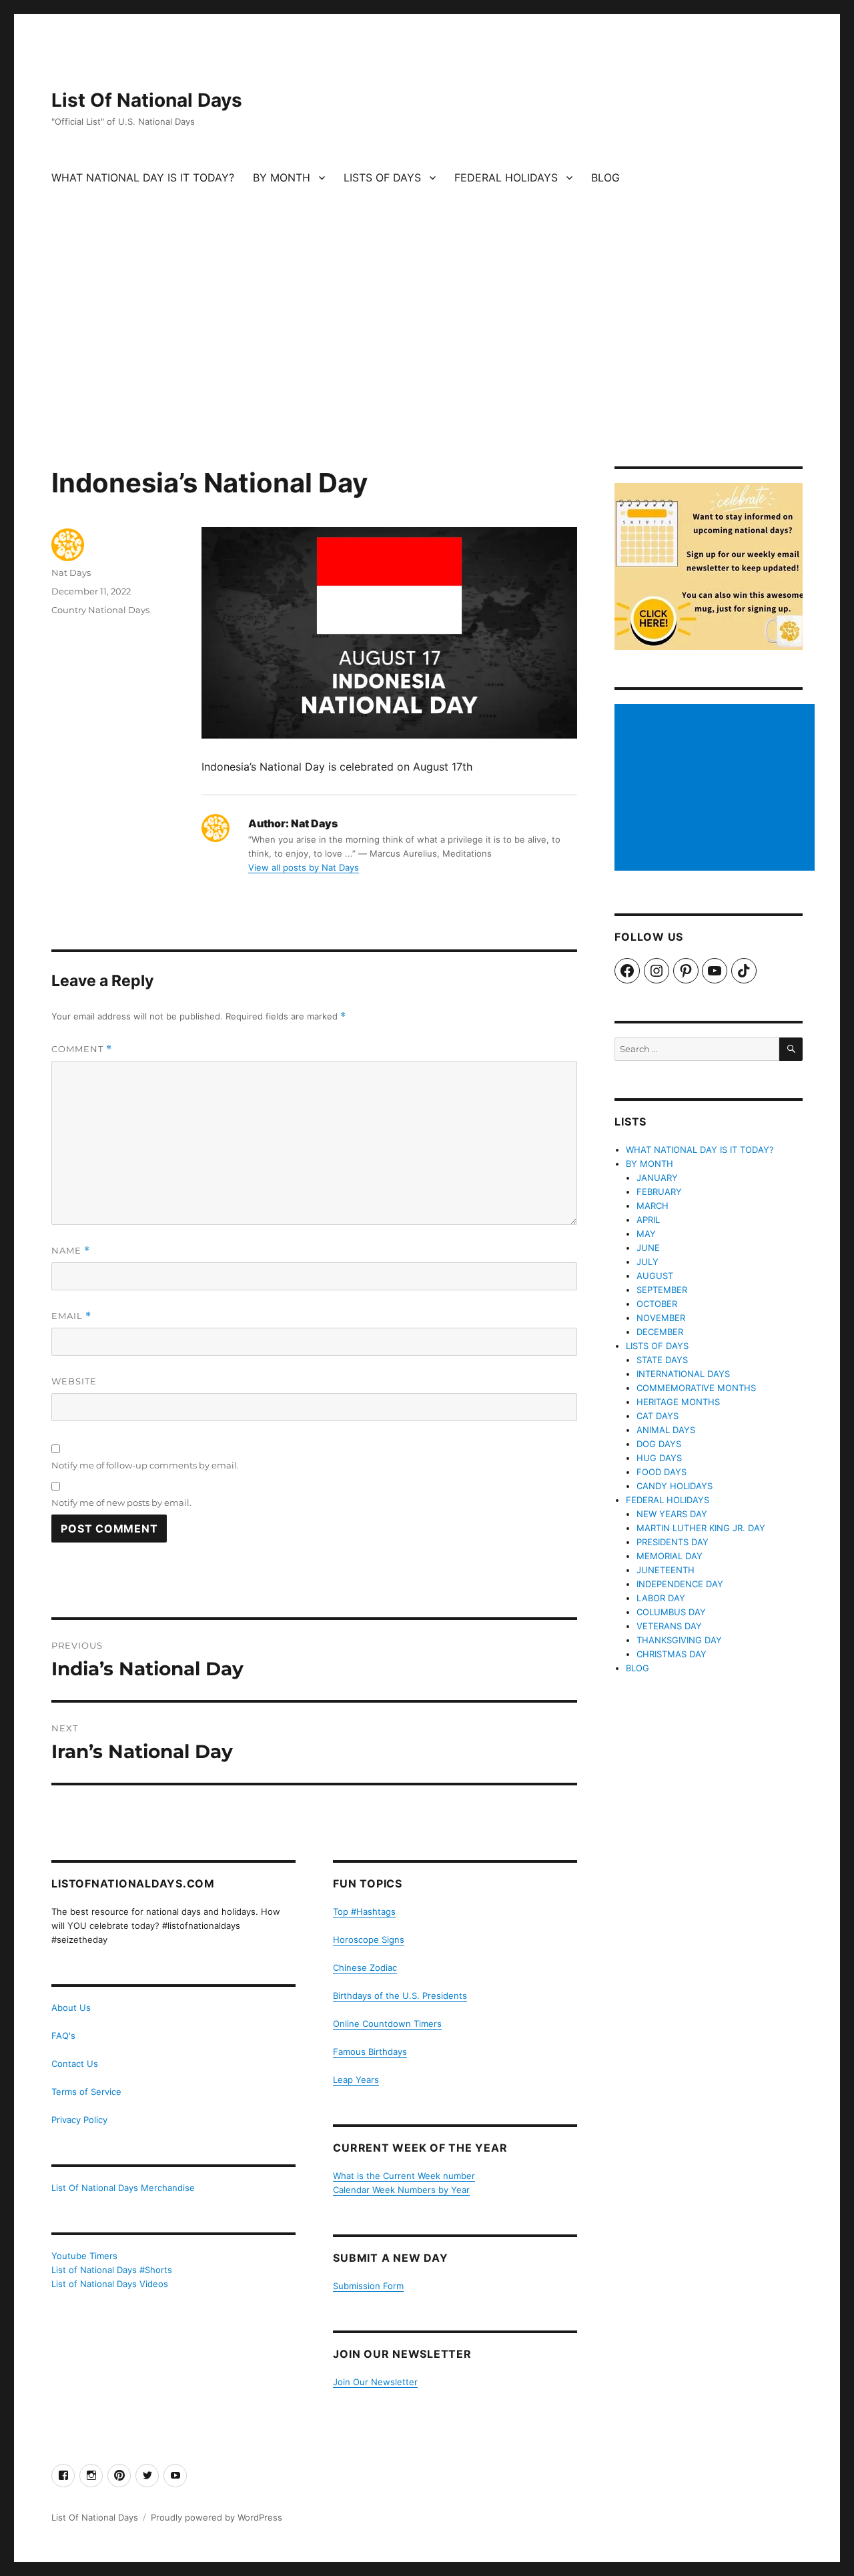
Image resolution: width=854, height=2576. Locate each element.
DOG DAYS (659, 1444)
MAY (646, 1234)
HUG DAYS (659, 1458)
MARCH (653, 1206)
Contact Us (75, 2064)
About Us (71, 2008)
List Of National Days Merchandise (123, 2188)
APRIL (648, 1220)
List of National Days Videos (110, 2284)
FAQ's (63, 2036)
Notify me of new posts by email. (121, 1502)
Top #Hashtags (364, 1911)
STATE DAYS (662, 1360)
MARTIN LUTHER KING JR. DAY (701, 1528)
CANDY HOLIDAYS (675, 1486)
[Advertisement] (427, 368)
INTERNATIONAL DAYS (683, 1374)
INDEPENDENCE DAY (680, 1584)
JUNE (648, 1248)
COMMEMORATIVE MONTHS (696, 1388)
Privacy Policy (79, 2120)
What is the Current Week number (404, 2176)
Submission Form (368, 2286)
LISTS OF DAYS (382, 177)
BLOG (605, 177)
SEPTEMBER (662, 1290)
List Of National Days (147, 100)
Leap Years (356, 2080)
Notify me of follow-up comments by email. (145, 1465)
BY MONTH (282, 177)
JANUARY (657, 1178)
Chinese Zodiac (365, 1968)
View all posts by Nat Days (304, 867)
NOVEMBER (661, 1318)
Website (74, 1381)
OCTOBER (657, 1304)
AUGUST (655, 1276)
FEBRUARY (659, 1192)
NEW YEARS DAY (672, 1514)
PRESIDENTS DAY (673, 1542)
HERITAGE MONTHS (678, 1402)
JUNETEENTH (666, 1570)
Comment (82, 1049)
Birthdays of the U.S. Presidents (400, 1996)
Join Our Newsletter (375, 2382)
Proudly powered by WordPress (217, 2517)
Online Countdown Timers (387, 2024)
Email (71, 1316)
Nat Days (71, 572)
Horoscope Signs (369, 1940)
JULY (648, 1262)
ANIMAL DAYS (666, 1430)
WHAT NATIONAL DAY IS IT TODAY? (143, 177)
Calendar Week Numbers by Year (401, 2190)
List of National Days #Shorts (112, 2270)
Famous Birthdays (370, 2052)
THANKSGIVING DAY (679, 1640)
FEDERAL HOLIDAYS (506, 177)
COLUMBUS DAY (671, 1612)
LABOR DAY (661, 1598)
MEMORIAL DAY (670, 1556)
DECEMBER (660, 1332)
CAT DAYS (658, 1416)
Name (71, 1251)
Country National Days (100, 610)
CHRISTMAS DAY (672, 1654)
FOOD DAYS (662, 1472)
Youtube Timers (84, 2256)
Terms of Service (86, 2092)
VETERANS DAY (669, 1626)
